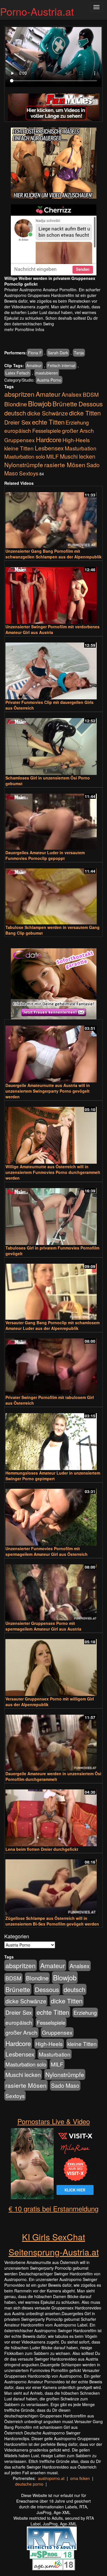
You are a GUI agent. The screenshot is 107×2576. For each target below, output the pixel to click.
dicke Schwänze (48, 413)
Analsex (72, 394)
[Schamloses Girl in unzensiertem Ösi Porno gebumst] (53, 744)
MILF (53, 456)
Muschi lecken (78, 456)
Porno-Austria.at (37, 11)
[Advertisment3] (53, 984)
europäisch (18, 430)
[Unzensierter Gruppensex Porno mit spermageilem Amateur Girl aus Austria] (53, 1590)
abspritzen (19, 394)
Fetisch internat (61, 365)
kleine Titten (19, 448)
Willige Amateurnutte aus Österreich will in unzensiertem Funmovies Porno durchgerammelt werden (53, 1172)
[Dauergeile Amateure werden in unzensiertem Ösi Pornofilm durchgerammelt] (53, 1740)
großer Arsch (78, 431)
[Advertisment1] (53, 163)
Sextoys (29, 473)
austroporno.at (51, 2478)
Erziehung (77, 422)
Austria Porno (49, 380)
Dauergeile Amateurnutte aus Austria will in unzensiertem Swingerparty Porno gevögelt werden (48, 1091)
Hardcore (49, 439)
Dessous (91, 404)
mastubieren (47, 373)
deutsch (15, 413)
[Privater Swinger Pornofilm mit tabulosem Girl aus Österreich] (53, 1364)
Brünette (65, 404)
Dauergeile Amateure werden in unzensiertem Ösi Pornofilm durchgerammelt (53, 1776)
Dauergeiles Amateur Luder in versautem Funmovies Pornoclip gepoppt (45, 855)
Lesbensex (49, 448)
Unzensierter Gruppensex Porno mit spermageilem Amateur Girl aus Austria (43, 1626)
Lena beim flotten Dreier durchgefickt (42, 1849)
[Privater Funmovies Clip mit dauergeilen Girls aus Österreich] (53, 668)
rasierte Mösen (65, 465)
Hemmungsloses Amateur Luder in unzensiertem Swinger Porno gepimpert (53, 1476)
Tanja (79, 353)
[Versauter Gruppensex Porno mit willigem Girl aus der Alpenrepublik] (53, 1665)
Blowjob (40, 403)
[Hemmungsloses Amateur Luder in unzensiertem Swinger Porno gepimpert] (53, 1439)
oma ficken (80, 2478)
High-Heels (76, 440)
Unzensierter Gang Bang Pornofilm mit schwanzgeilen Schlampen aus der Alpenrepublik (53, 554)
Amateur (34, 365)
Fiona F (35, 353)
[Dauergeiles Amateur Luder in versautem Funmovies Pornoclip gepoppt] (53, 819)
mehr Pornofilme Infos (24, 329)
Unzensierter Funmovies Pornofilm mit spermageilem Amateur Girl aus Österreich (47, 1551)
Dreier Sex (18, 422)
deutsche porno (29, 2484)
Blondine (16, 404)
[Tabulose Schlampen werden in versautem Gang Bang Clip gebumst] (53, 894)
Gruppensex (20, 440)
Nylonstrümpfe (24, 465)
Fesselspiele (47, 430)
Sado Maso (65, 2086)
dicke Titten (85, 413)
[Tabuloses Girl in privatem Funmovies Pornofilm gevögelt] (53, 1214)
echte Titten (48, 422)
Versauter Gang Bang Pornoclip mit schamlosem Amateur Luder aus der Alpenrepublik (53, 1325)
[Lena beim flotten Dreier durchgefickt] (53, 1815)
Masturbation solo (25, 456)
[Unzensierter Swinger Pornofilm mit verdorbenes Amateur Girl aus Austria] (53, 593)
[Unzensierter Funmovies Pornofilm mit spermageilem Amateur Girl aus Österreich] (53, 1515)
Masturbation (81, 448)
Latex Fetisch (18, 373)
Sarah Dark (58, 353)
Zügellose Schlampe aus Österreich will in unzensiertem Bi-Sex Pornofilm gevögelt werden (52, 1921)
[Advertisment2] (53, 240)
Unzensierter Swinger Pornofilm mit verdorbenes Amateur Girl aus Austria (53, 629)
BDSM (91, 394)
